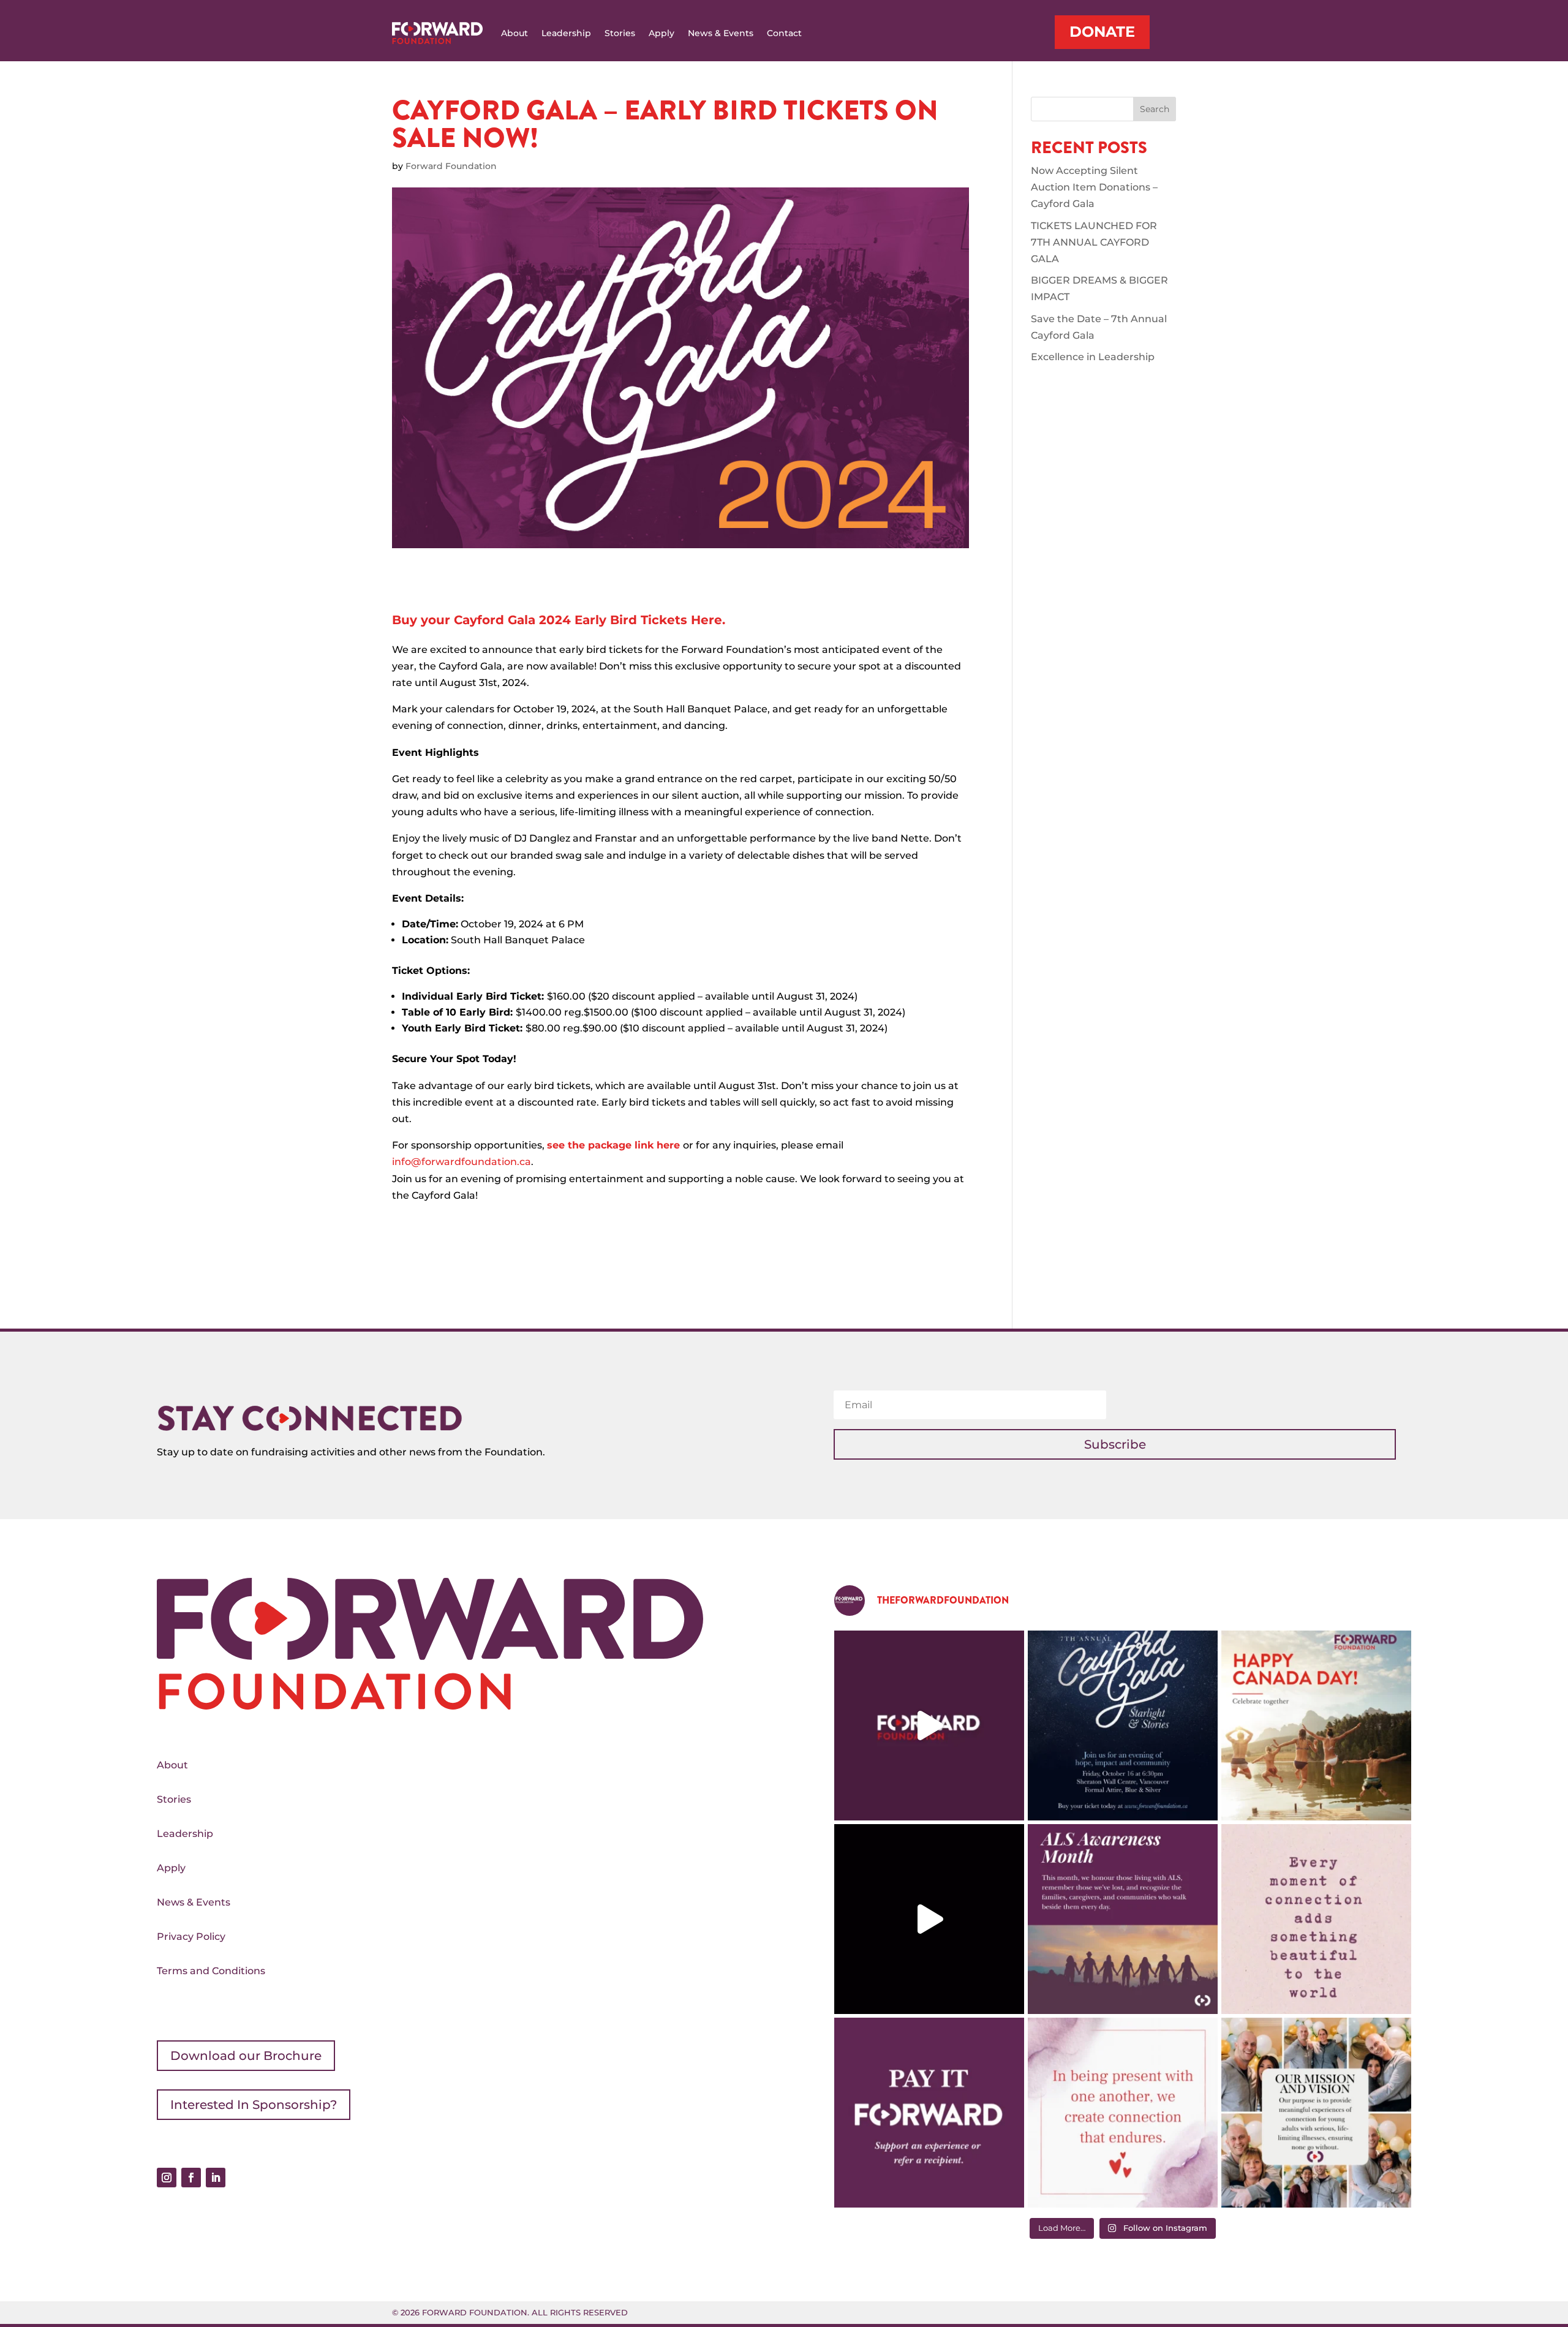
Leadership (566, 33)
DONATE (1102, 32)
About (514, 33)
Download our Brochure (246, 2056)
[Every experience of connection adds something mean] (1316, 1919)
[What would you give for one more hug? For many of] (929, 1725)
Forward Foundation (451, 166)
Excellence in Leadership (1093, 357)
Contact (784, 33)
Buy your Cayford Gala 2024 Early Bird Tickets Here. (559, 620)
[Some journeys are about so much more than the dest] (929, 1919)
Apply (661, 33)
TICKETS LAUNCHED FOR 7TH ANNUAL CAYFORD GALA (1094, 242)
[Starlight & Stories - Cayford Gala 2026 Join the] (1123, 1725)
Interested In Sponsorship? (254, 2105)
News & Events (721, 33)
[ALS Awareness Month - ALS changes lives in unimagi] (1123, 1919)
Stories (620, 33)
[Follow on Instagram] (167, 2178)
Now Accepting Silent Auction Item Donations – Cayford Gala (1094, 187)
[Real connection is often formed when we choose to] (1123, 2113)
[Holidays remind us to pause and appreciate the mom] (1316, 1725)
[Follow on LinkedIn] (216, 2178)
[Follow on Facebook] (191, 2178)
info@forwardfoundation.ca (462, 1162)
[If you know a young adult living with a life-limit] (929, 2113)
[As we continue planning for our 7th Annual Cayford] (1316, 2113)
